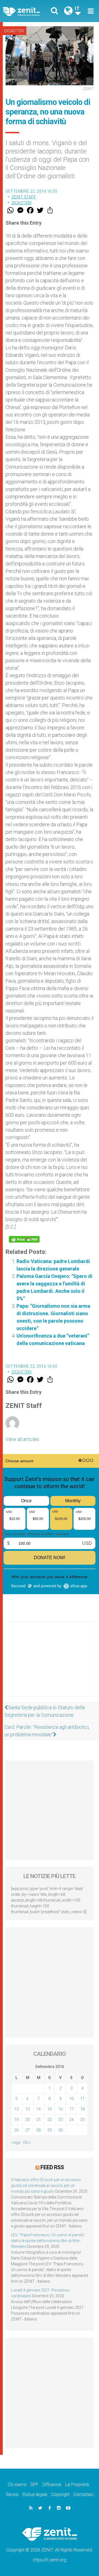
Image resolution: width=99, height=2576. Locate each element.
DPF (35, 2485)
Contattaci (83, 2494)
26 (16, 2130)
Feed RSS (52, 2167)
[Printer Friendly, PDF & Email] (24, 1239)
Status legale (35, 2494)
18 (82, 2109)
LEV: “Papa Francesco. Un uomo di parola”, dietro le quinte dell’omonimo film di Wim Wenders (48, 2241)
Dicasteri (14, 31)
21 (38, 2120)
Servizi (12, 2494)
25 (82, 2120)
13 (28, 2109)
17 (71, 2109)
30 (61, 2130)
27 (28, 2130)
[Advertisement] (50, 1665)
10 (71, 2099)
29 (50, 2130)
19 (16, 2120)
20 (28, 2120)
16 (61, 2109)
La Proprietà (77, 2485)
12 (16, 2109)
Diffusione (52, 2485)
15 (50, 2109)
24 (71, 2120)
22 (50, 2120)
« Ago (16, 2142)
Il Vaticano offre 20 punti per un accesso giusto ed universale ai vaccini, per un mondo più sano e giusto (46, 2186)
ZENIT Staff (24, 197)
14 (38, 2109)
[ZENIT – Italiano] (28, 11)
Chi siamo (17, 2485)
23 (61, 2120)
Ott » (27, 2142)
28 (38, 2130)
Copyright (60, 2494)
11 (82, 2099)
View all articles (22, 1439)
